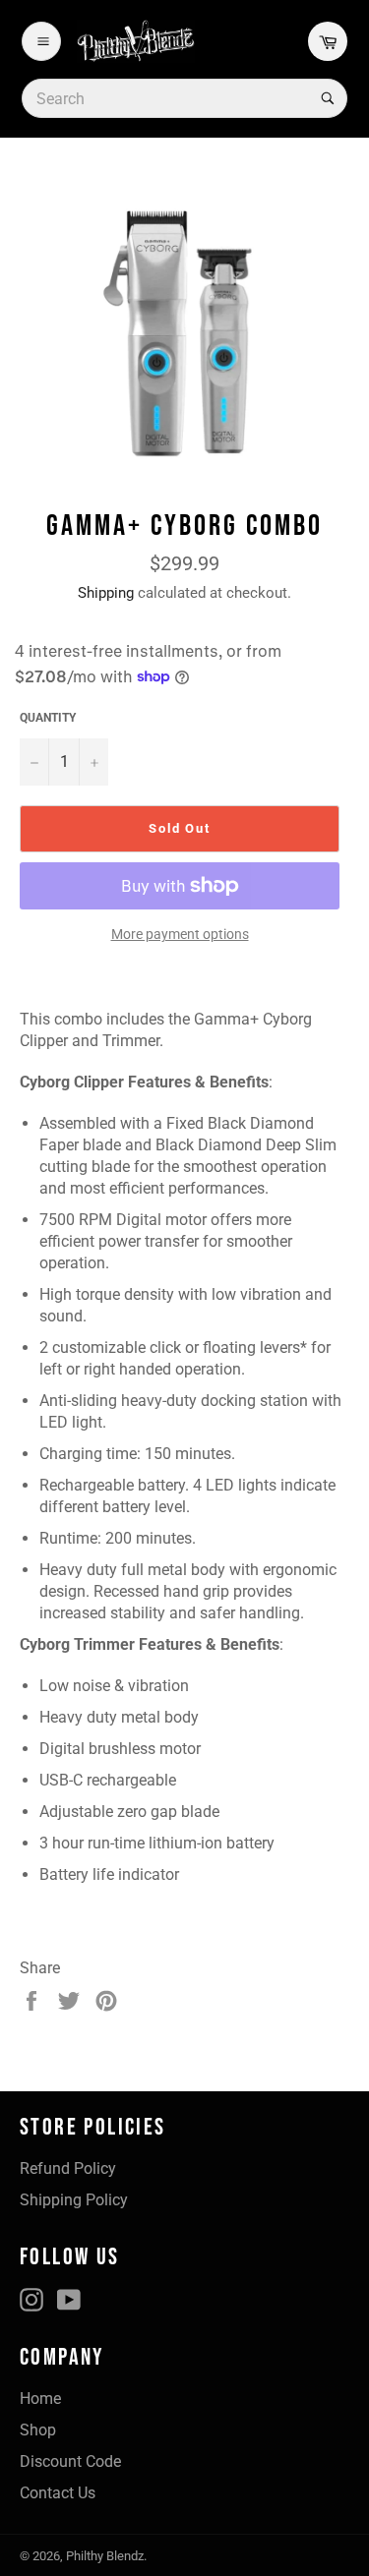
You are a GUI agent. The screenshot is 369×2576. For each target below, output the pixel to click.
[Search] (326, 98)
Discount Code (70, 2461)
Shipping (106, 593)
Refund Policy (68, 2168)
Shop (38, 2430)
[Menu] (41, 41)
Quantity (48, 718)
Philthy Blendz (105, 2556)
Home (40, 2399)
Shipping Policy (74, 2200)
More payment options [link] (180, 934)
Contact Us (58, 2493)
